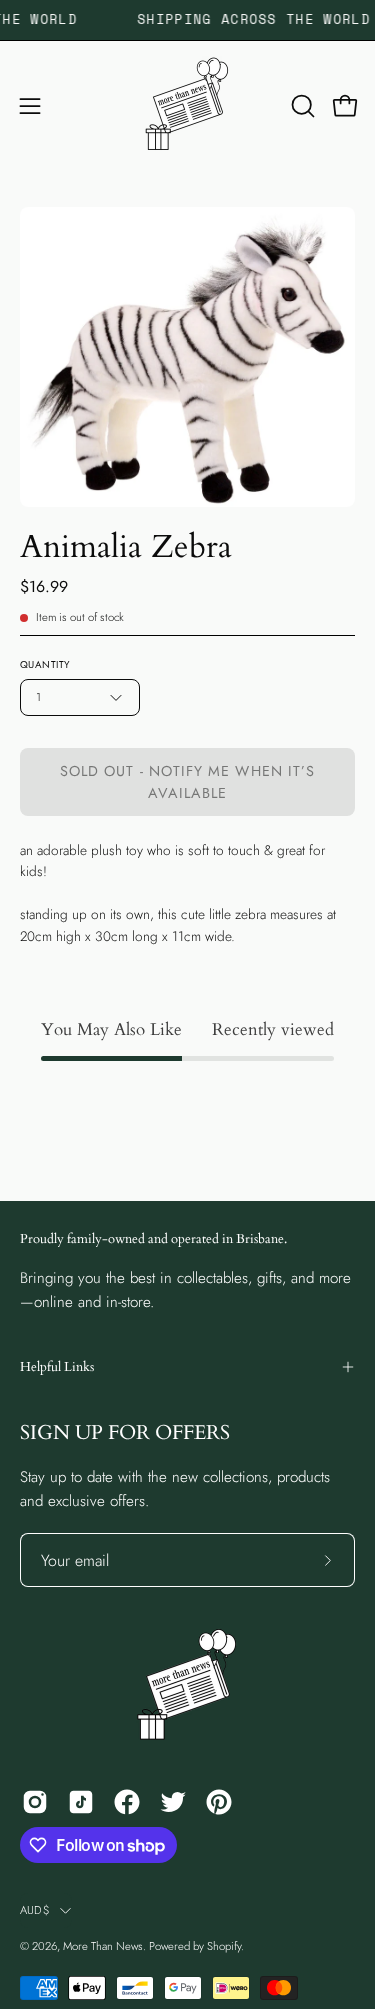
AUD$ (35, 1910)
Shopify (224, 1946)
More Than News (103, 1946)
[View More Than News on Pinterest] (219, 1802)
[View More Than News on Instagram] (35, 1802)
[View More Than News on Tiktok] (81, 1802)
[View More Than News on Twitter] (173, 1802)
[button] (301, 106)
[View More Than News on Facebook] (127, 1802)
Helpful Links (57, 1367)
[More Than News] (188, 106)
